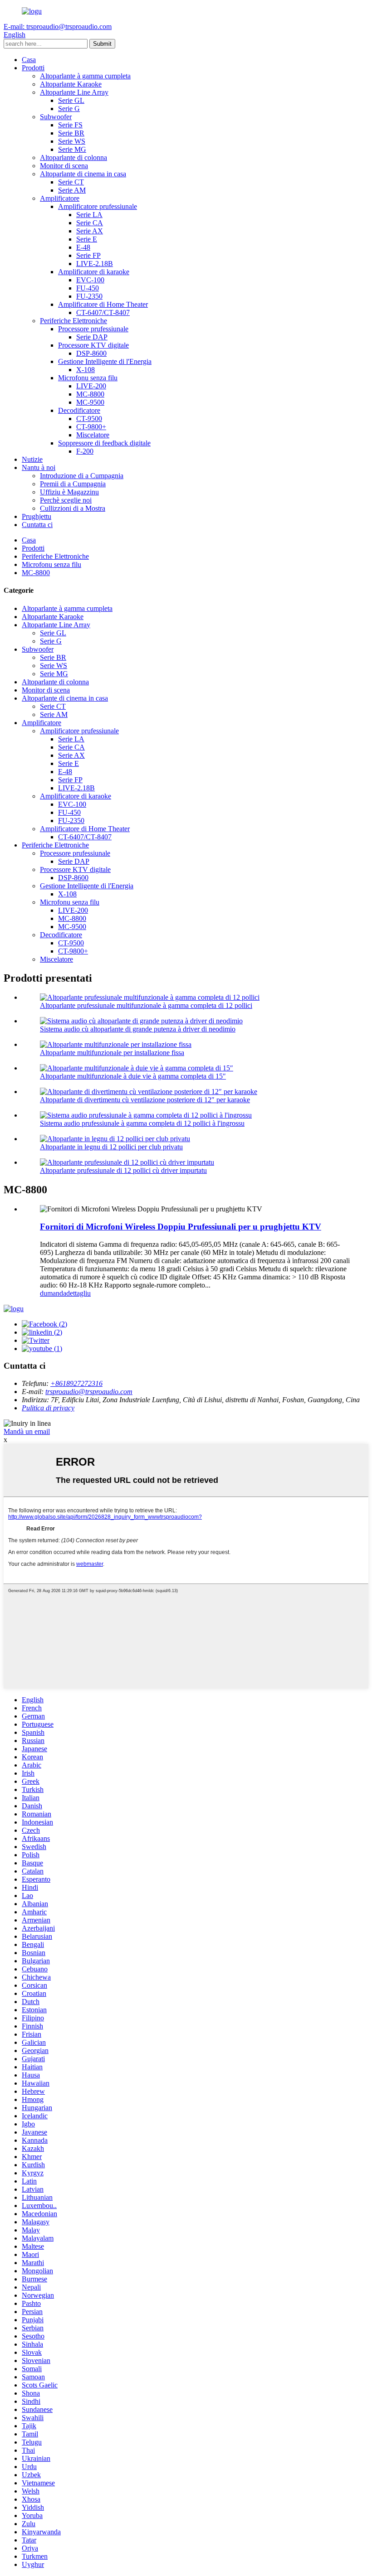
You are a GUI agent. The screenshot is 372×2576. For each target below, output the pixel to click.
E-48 (83, 247)
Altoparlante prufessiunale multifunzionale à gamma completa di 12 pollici (146, 1005)
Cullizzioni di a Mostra (73, 508)
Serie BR (71, 133)
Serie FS (70, 125)
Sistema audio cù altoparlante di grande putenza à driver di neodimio (138, 1029)
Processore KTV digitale (93, 345)
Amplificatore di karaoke (94, 272)
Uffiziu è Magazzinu (69, 492)
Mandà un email (27, 1431)
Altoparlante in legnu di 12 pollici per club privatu (111, 1147)
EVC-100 (90, 280)
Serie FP (88, 255)
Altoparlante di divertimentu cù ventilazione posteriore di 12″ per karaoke (145, 1100)
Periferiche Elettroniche (73, 321)
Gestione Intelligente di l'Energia (105, 361)
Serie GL (71, 100)
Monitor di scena (64, 166)
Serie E (87, 239)
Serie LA (89, 215)
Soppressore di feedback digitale (104, 443)
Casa (29, 60)
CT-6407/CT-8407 (103, 312)
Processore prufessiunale (93, 329)
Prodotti (33, 68)
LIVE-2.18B (95, 264)
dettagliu (78, 1293)
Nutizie (32, 459)
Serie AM (72, 190)
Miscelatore (93, 435)
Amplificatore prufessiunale (98, 206)
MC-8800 (90, 394)
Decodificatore (79, 410)
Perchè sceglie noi (66, 500)
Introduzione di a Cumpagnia (82, 476)
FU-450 (88, 288)
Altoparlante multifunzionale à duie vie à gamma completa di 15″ (133, 1076)
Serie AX (90, 231)
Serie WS (72, 141)
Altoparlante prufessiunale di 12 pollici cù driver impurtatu (123, 1170)
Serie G (69, 109)
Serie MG (72, 149)
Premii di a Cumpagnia (73, 484)
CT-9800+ (91, 427)
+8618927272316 (76, 1383)
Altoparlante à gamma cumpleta (85, 76)
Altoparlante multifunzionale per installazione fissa (112, 1053)
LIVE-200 (91, 386)
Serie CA (90, 223)
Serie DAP (92, 337)
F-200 (85, 451)
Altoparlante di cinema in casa (83, 174)
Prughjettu (37, 516)
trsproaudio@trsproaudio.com (89, 1392)
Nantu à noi (39, 467)
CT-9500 (89, 419)
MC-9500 (90, 402)
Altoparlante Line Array (74, 92)
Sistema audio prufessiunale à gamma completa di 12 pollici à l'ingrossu (142, 1123)
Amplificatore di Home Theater (103, 304)
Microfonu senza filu (88, 378)
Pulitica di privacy (48, 1408)
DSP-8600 (91, 353)
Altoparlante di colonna (73, 157)
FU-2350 (89, 296)
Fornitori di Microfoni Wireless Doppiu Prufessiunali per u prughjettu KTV (181, 1227)
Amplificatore (60, 198)
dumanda (53, 1293)
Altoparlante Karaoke (71, 84)
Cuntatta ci (37, 525)
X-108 (86, 370)
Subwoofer (56, 117)
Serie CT (71, 182)
